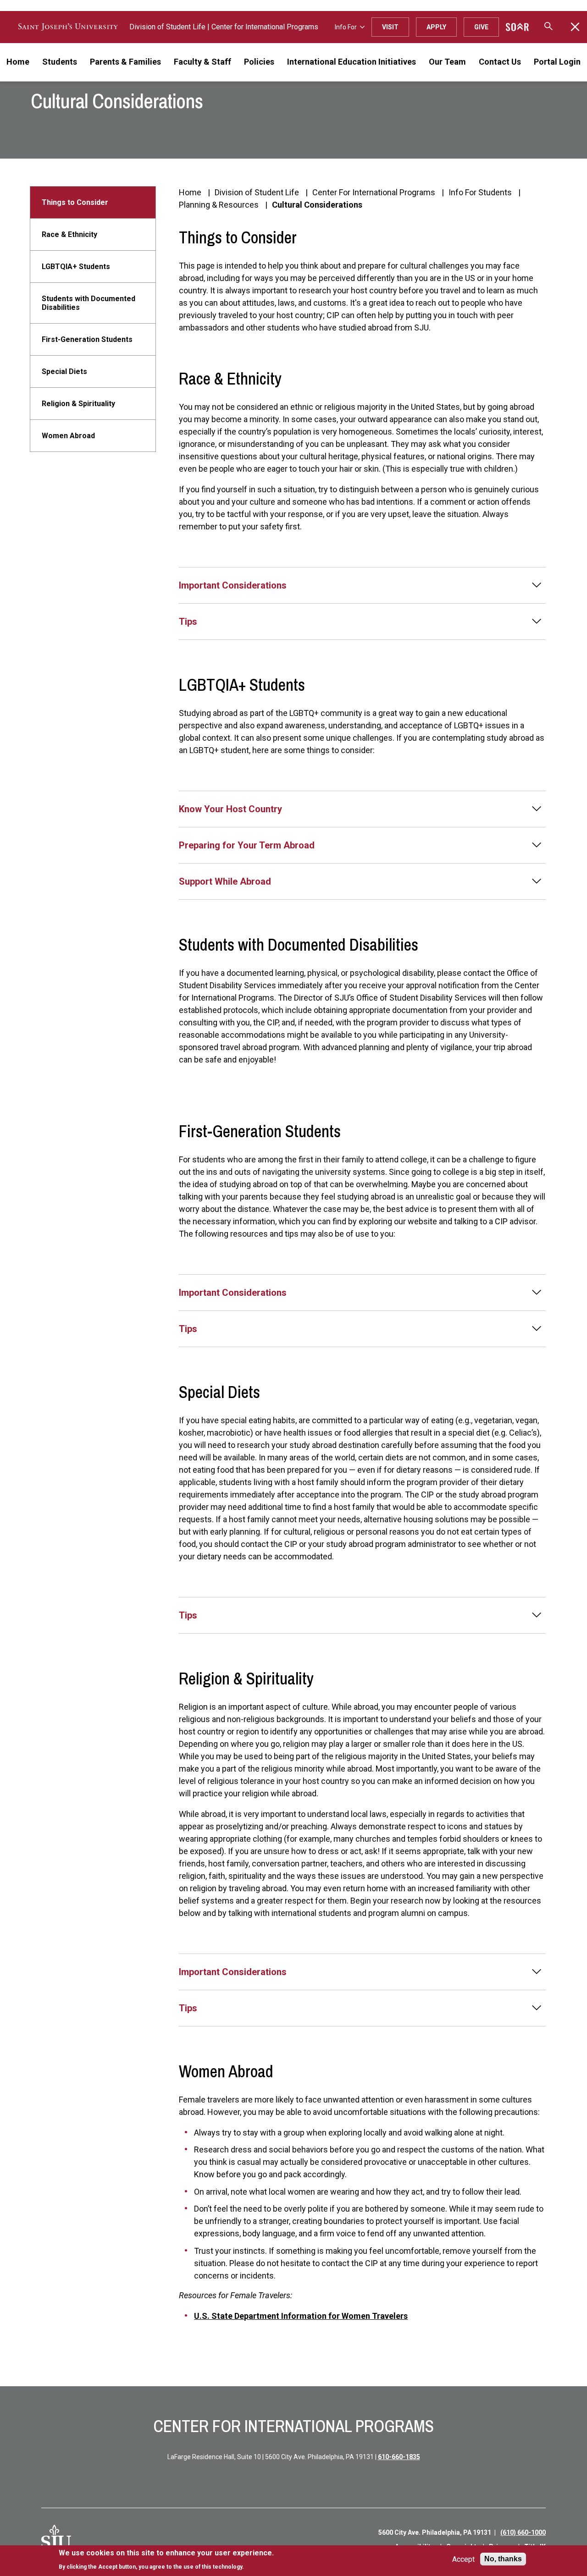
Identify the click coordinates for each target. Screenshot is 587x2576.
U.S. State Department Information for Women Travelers (301, 2316)
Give (481, 27)
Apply (436, 27)
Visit (390, 27)
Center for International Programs (265, 27)
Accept (463, 2559)
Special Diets (64, 372)
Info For (346, 27)
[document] (166, 2560)
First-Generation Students (87, 339)
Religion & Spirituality (78, 404)
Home (18, 62)
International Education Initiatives (352, 62)
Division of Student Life (167, 27)
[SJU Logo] (56, 2540)
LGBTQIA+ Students (76, 267)
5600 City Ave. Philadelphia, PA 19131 (435, 2532)
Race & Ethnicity (69, 234)
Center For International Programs (374, 192)
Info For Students (480, 192)
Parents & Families (125, 62)
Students (60, 62)
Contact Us (500, 62)
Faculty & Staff (202, 62)
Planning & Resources (219, 205)
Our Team (447, 62)
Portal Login (557, 62)
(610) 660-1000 (523, 2532)
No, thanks (503, 2559)
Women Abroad (68, 436)
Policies (259, 62)
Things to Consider (75, 202)
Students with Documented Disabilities (89, 303)
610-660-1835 (399, 2457)
